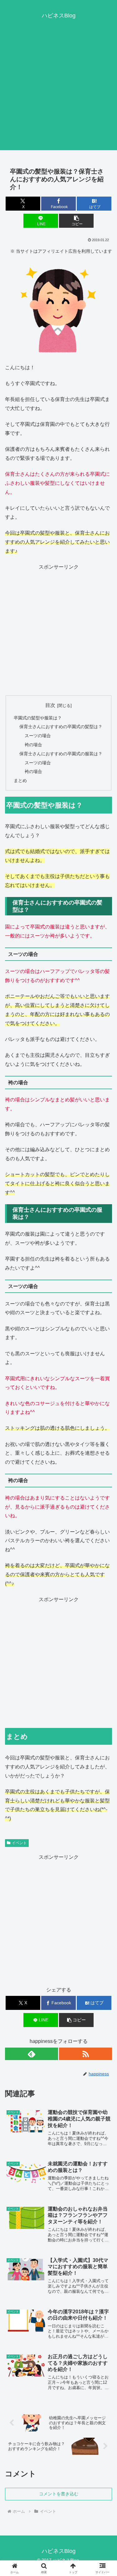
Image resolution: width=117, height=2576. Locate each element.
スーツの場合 (38, 736)
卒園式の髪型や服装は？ (38, 718)
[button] (76, 221)
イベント (19, 1843)
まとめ (20, 780)
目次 (50, 705)
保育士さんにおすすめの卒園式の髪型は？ (61, 727)
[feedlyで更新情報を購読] (32, 2054)
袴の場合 (33, 745)
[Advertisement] (58, 92)
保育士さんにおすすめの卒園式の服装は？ (61, 754)
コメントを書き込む (59, 2494)
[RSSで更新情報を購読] (85, 2054)
